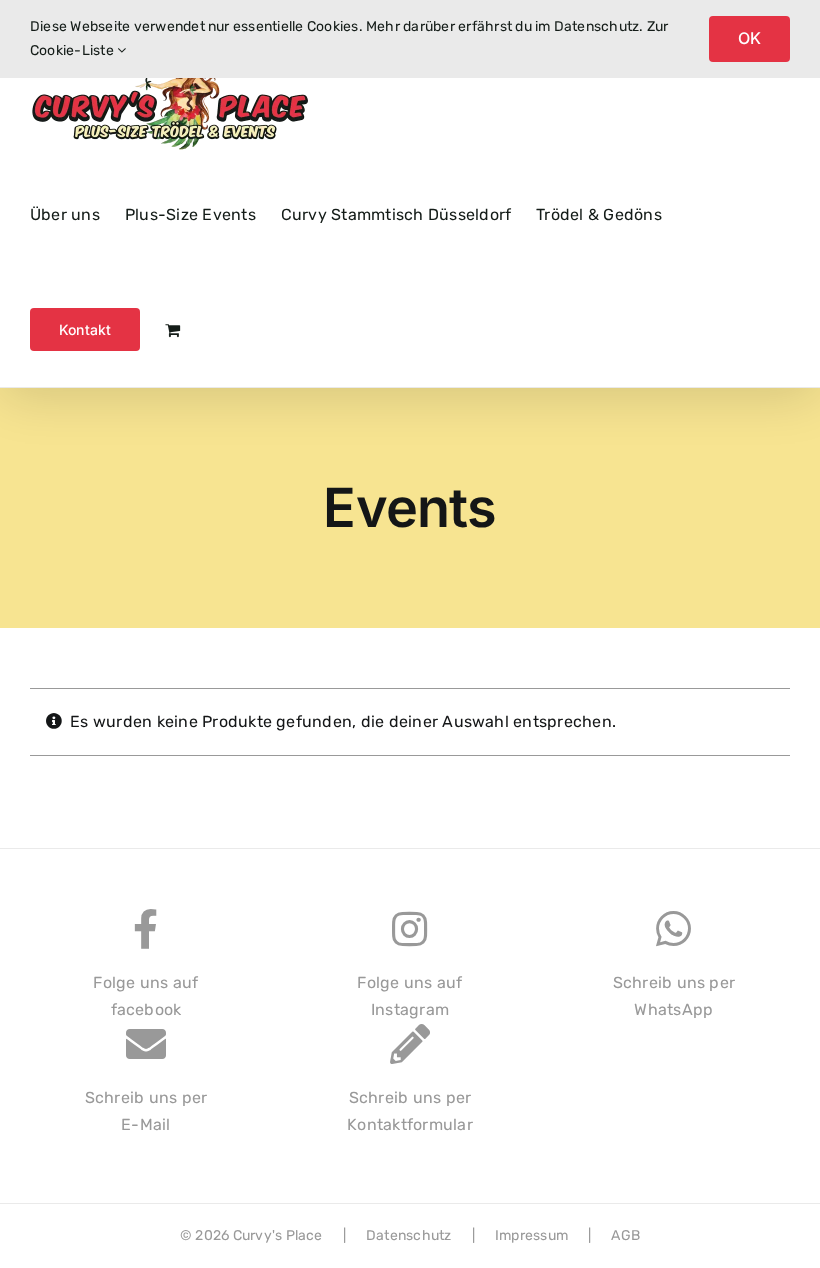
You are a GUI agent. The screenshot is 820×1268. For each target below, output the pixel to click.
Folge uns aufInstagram (409, 996)
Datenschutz (409, 1235)
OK (749, 38)
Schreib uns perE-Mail (146, 1111)
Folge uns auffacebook (145, 996)
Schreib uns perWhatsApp (674, 996)
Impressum (531, 1235)
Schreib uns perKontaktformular (410, 1111)
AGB (625, 1235)
